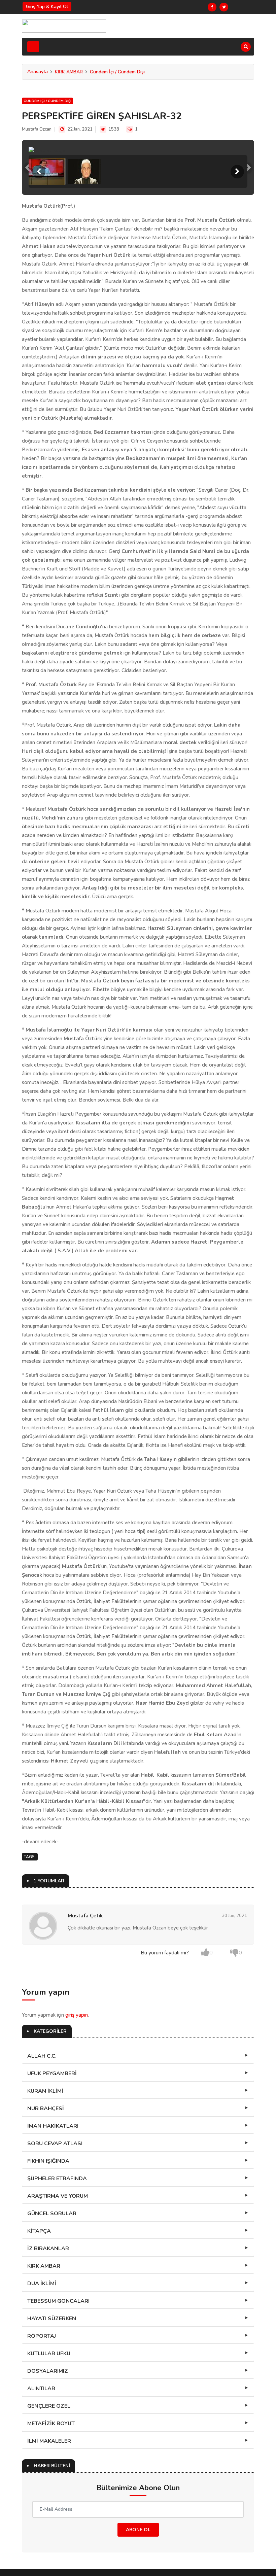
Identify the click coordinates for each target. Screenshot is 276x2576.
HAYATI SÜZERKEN (52, 2456)
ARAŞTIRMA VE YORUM (58, 2334)
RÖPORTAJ (42, 2474)
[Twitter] (224, 7)
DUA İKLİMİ (42, 2421)
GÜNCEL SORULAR (52, 2351)
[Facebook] (212, 7)
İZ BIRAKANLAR (48, 2386)
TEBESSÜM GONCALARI (58, 2439)
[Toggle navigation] (33, 47)
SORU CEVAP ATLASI (55, 2281)
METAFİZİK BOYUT (51, 2561)
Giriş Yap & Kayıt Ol (47, 7)
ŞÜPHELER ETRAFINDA (57, 2316)
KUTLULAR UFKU (49, 2491)
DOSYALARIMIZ (48, 2509)
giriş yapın (77, 2153)
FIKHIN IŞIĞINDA (48, 2299)
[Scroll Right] (237, 309)
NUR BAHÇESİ (46, 2246)
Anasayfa (38, 72)
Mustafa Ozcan (37, 129)
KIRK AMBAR (69, 72)
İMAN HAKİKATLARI (53, 2264)
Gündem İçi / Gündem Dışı (117, 72)
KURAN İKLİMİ (45, 2229)
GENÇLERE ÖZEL (49, 2544)
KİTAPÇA (39, 2369)
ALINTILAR (41, 2526)
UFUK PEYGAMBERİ (52, 2211)
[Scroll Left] (39, 309)
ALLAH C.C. (42, 2194)
